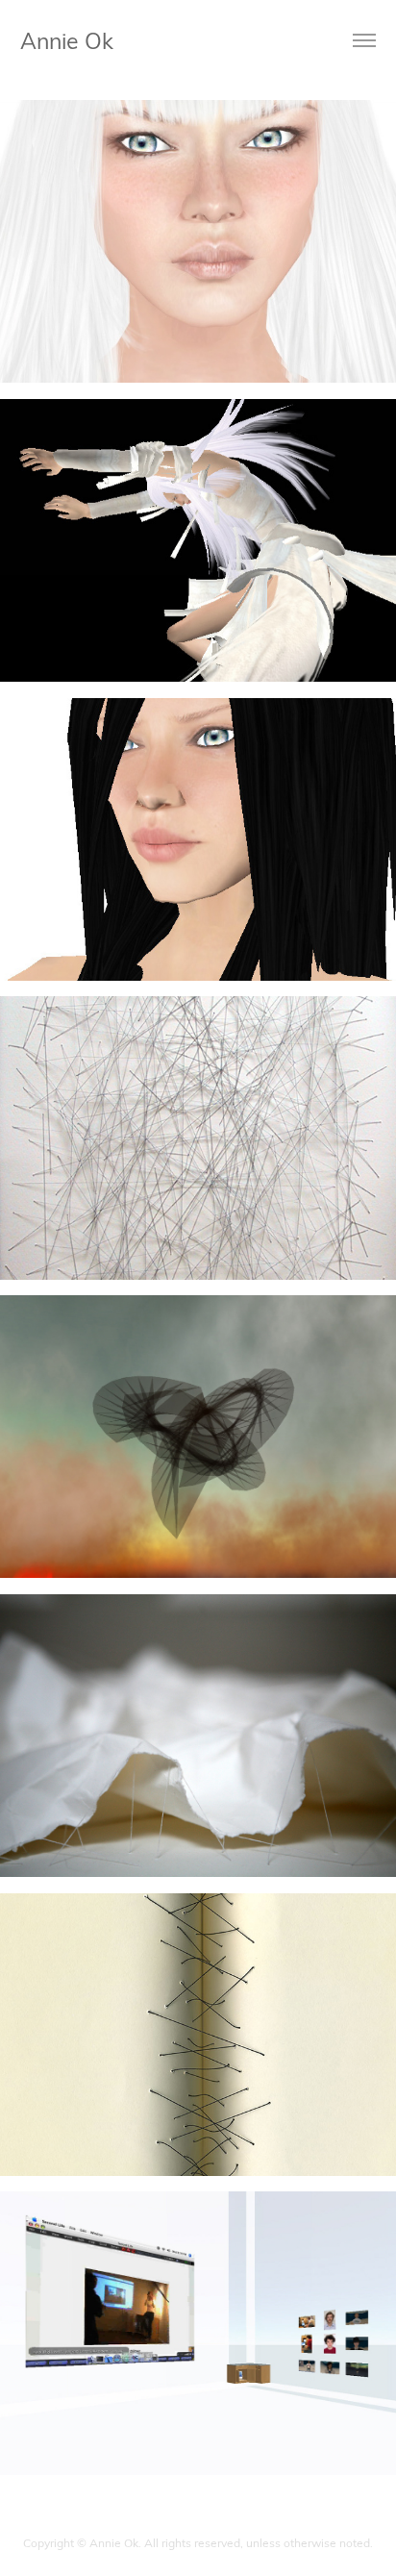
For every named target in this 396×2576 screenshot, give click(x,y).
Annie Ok (67, 40)
